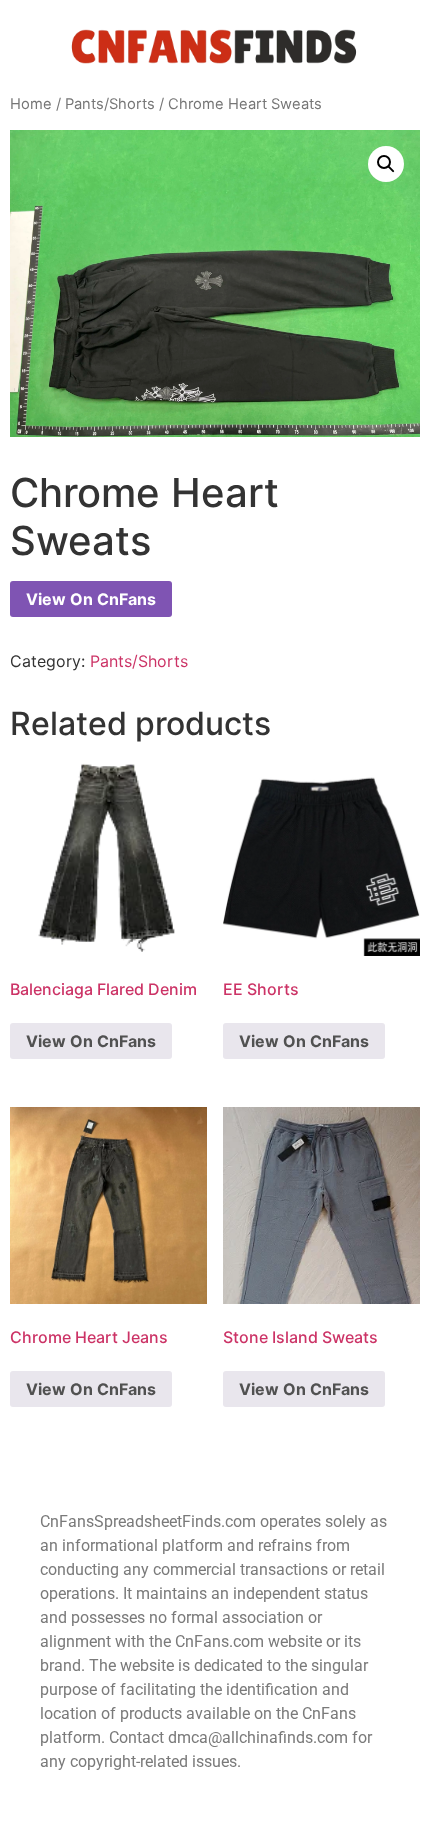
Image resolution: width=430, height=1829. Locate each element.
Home (31, 104)
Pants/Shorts (110, 104)
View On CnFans (91, 599)
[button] (386, 164)
